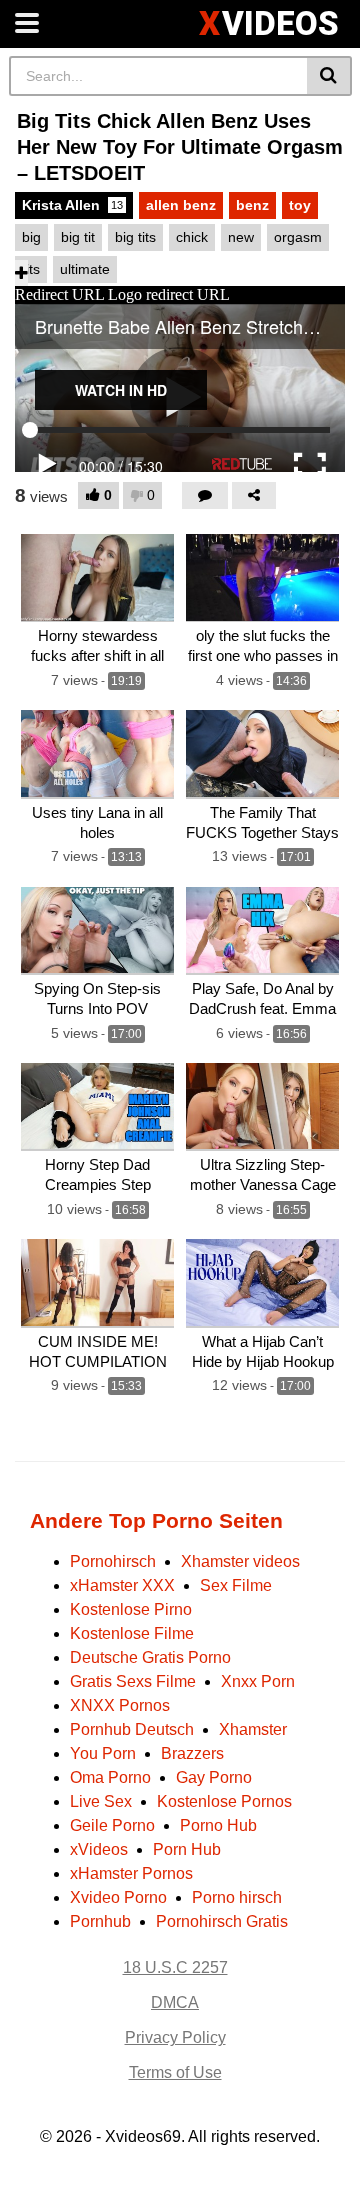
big (31, 237)
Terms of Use (175, 2072)
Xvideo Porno (118, 1897)
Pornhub (100, 1921)
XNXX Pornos (120, 1705)
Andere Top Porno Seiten (156, 1520)
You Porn (103, 1753)
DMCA (175, 2002)
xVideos (99, 1849)
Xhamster (253, 1729)
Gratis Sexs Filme (133, 1681)
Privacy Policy (175, 2037)
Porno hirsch (237, 1897)
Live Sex (101, 1801)
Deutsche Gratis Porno (150, 1657)
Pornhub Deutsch (132, 1729)
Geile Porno (112, 1825)
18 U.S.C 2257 (175, 1967)
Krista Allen (72, 205)
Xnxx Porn (258, 1681)
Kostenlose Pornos (224, 1801)
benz (252, 205)
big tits (135, 237)
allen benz (181, 205)
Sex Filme (236, 1585)
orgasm (298, 237)
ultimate (85, 269)
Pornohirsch (113, 1561)
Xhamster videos (240, 1561)
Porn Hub (187, 1849)
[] (329, 76)
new (241, 237)
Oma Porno (110, 1777)
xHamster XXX (122, 1585)
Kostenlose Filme (132, 1633)
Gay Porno (214, 1777)
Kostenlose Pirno (131, 1609)
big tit (78, 237)
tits (31, 269)
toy (300, 205)
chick (192, 237)
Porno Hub (218, 1825)
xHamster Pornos (131, 1873)
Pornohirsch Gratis (222, 1921)
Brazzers (192, 1753)
